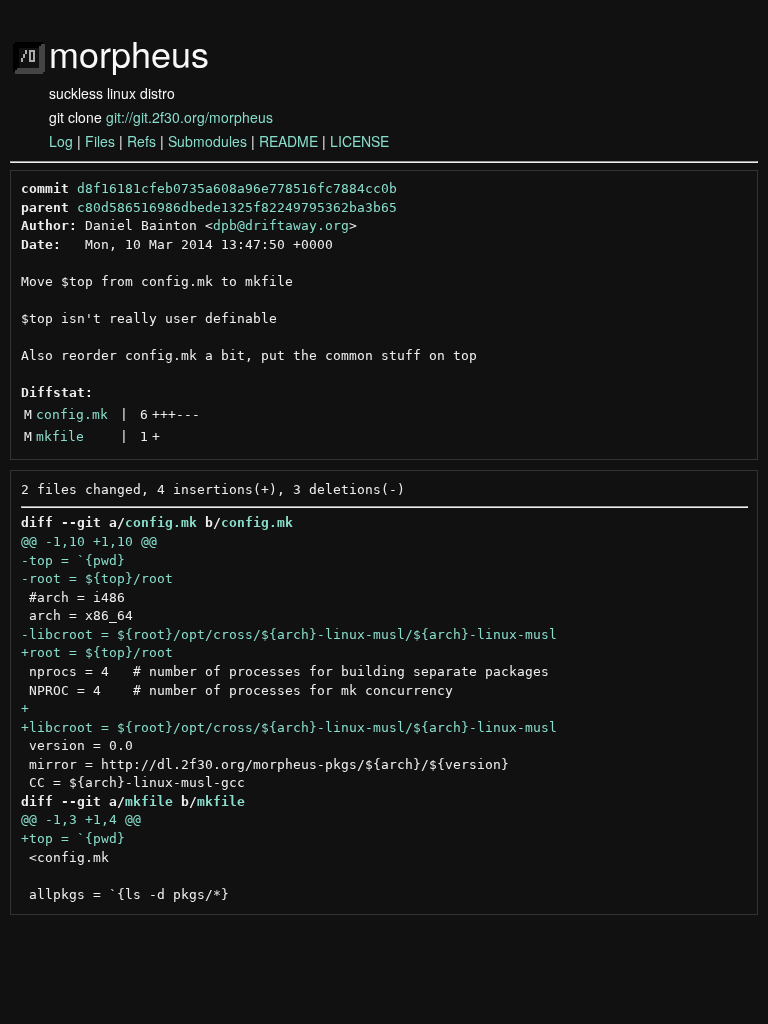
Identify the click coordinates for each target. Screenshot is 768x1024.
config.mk (72, 414)
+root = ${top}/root (97, 652)
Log (61, 141)
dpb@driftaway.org (281, 225)
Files (100, 141)
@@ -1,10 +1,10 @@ (89, 541)
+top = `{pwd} (73, 838)
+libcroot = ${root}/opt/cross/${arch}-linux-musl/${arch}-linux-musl (289, 727)
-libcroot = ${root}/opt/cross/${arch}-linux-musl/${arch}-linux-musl (289, 634)
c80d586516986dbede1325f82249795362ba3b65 (237, 207)
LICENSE (359, 141)
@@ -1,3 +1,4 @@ (81, 819)
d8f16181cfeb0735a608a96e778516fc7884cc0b (237, 188)
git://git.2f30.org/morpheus (189, 117)
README (288, 141)
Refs (141, 141)
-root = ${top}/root (97, 578)
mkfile (60, 436)
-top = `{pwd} (73, 560)
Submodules (207, 141)
